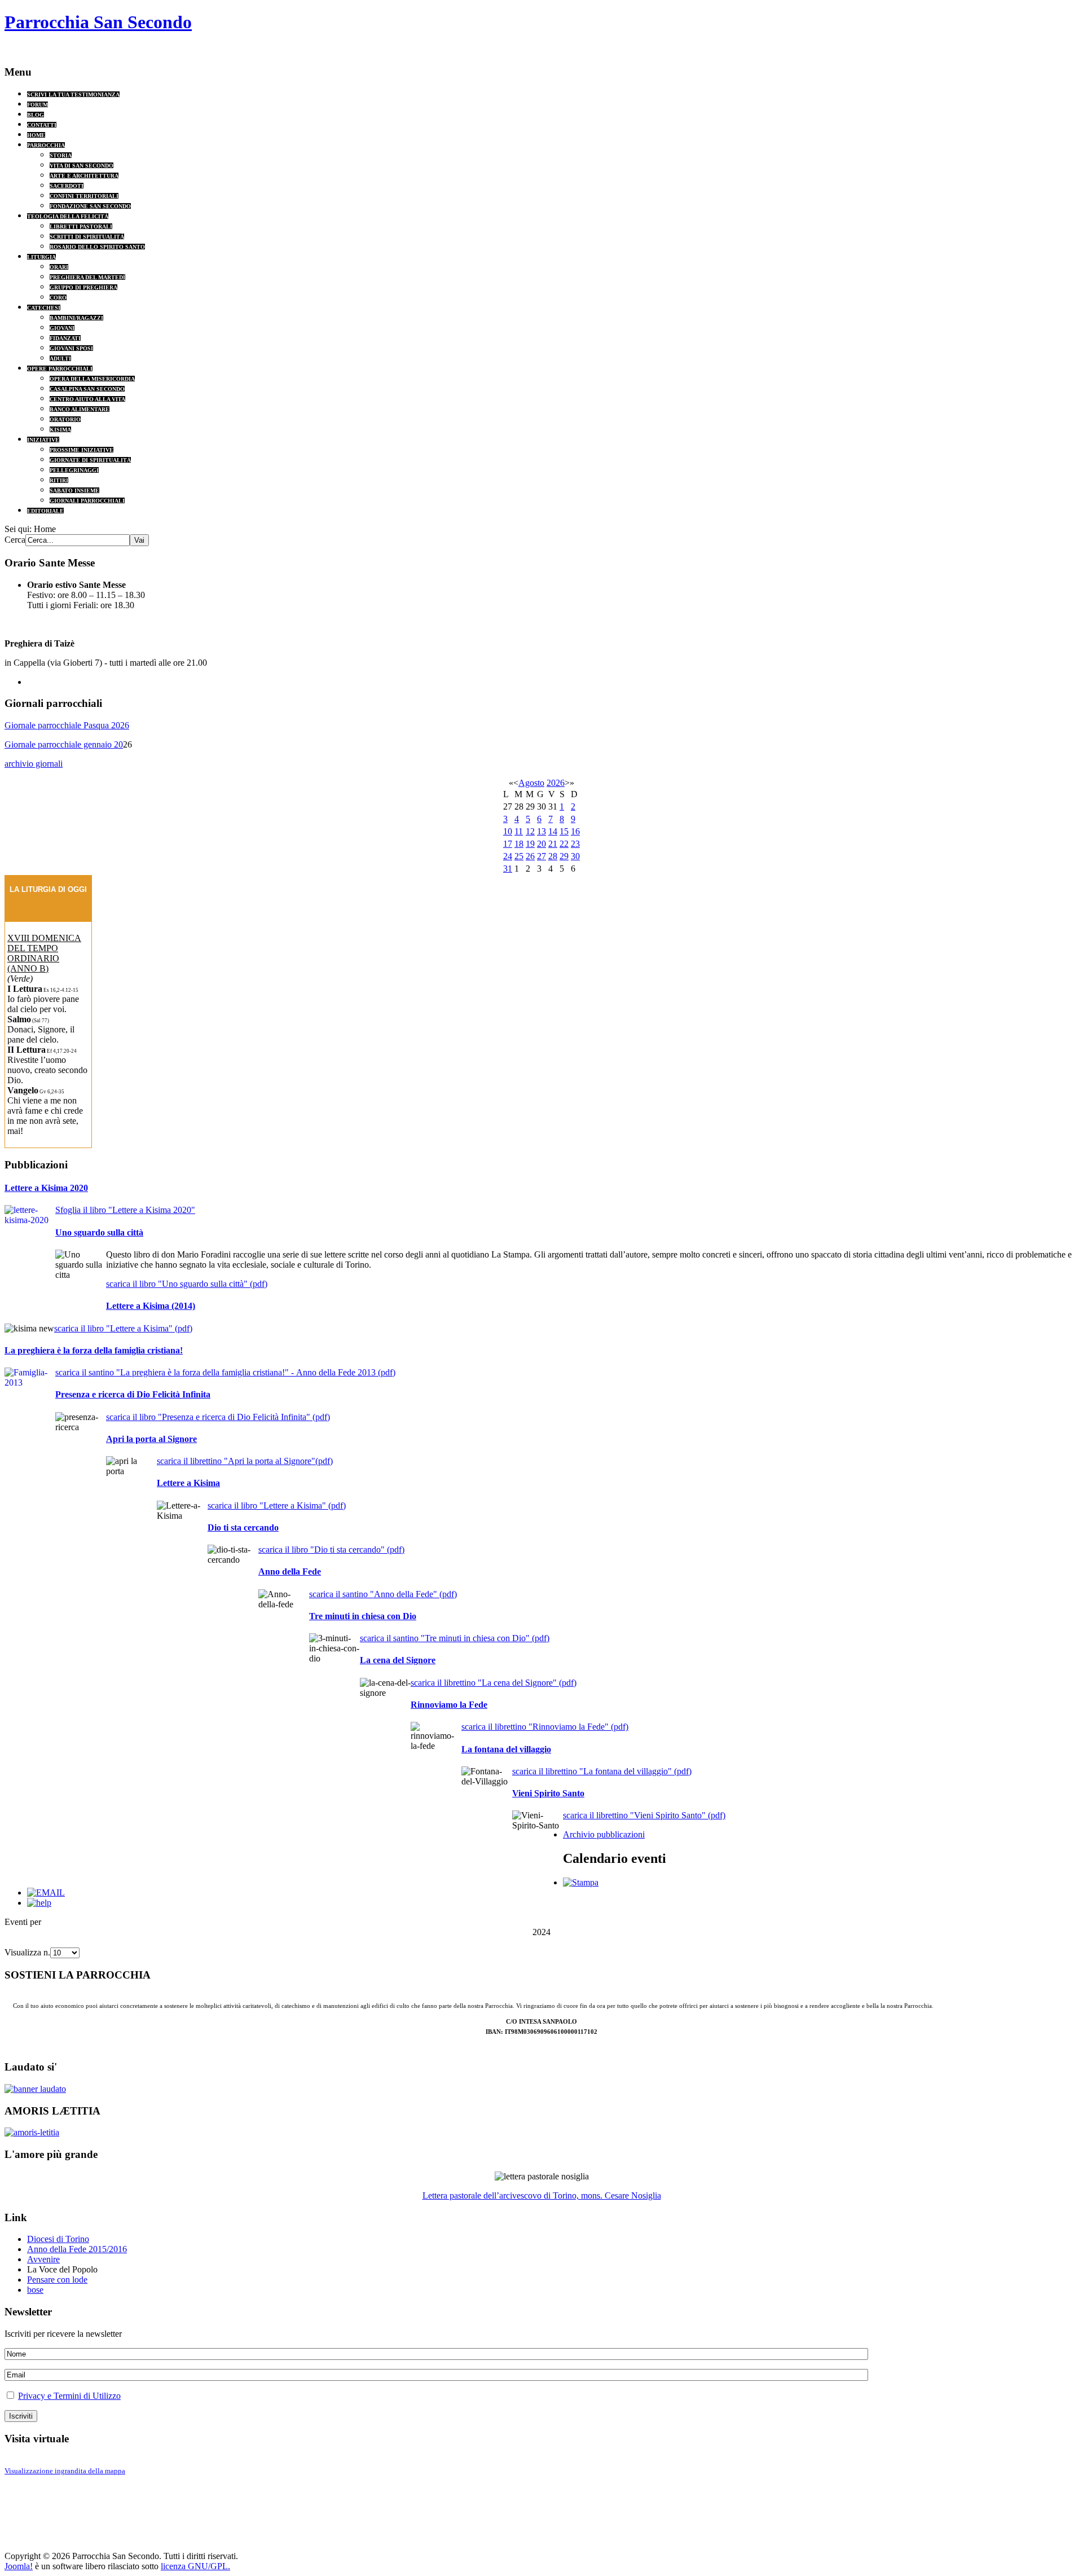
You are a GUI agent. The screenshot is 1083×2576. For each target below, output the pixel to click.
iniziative (43, 440)
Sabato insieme (74, 491)
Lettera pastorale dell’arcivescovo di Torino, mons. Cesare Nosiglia (542, 2195)
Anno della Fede (290, 1571)
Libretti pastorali (81, 227)
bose (35, 2290)
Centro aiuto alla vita (87, 399)
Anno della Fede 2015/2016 (77, 2249)
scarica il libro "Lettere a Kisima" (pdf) (123, 1328)
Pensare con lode (57, 2280)
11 (519, 831)
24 (508, 856)
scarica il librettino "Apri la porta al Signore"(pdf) (245, 1461)
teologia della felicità (68, 216)
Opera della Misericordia (92, 379)
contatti (42, 125)
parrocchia (46, 145)
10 (508, 831)
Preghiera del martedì (87, 277)
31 (508, 869)
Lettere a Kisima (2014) (151, 1306)
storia (61, 155)
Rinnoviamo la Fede (449, 1705)
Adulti (60, 359)
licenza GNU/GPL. (195, 2566)
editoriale (45, 511)
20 (541, 844)
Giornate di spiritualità (90, 460)
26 (530, 856)
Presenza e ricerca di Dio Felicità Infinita (133, 1394)
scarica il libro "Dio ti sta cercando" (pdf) (331, 1549)
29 (564, 856)
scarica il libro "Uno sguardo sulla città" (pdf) (187, 1284)
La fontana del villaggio (506, 1749)
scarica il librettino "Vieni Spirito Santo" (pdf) (644, 1815)
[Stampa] (581, 1882)
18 (519, 844)
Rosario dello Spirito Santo (97, 247)
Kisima (60, 430)
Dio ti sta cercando (243, 1527)
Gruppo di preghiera (83, 287)
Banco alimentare (80, 409)
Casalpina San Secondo (87, 389)
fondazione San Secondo (90, 206)
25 (519, 856)
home (36, 135)
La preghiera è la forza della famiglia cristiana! (94, 1350)
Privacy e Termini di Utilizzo (69, 2396)
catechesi (44, 308)
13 (541, 831)
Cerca (15, 540)
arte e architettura (84, 176)
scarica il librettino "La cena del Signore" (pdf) (494, 1683)
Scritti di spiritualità (87, 237)
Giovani (62, 328)
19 (530, 844)
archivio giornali (34, 764)
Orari (59, 267)
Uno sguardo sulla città (99, 1232)
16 (575, 831)
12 (530, 831)
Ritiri (59, 480)
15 (564, 831)
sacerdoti (67, 186)
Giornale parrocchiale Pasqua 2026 (67, 725)
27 (541, 856)
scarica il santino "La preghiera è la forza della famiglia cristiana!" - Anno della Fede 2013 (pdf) (225, 1372)
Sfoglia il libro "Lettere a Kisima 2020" (125, 1210)
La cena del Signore (398, 1660)
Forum (38, 105)
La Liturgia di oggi (48, 889)
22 (564, 844)
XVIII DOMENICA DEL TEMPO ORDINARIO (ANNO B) (44, 953)
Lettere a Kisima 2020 (46, 1188)
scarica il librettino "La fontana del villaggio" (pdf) (602, 1771)
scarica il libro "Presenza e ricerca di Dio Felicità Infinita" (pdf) (218, 1417)
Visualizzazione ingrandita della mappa (65, 2471)
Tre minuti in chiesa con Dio (363, 1616)
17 (508, 844)
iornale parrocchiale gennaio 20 (67, 744)
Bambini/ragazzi (76, 318)
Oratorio (65, 419)
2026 (556, 783)
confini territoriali (84, 196)
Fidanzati (65, 338)
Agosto (531, 783)
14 (553, 831)
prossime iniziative (82, 450)
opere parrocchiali (60, 369)
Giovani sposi (71, 348)
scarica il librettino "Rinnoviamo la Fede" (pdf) (545, 1727)
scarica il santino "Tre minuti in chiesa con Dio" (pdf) (455, 1638)
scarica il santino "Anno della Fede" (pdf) (383, 1594)
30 (575, 856)
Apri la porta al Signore (151, 1439)
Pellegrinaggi (74, 470)
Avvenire (43, 2259)
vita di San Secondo (82, 166)
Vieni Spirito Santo (548, 1793)
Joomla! (19, 2566)
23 (575, 844)
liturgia (41, 257)
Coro (58, 298)
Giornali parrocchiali (87, 501)
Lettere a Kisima (188, 1483)
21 (553, 844)
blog (36, 115)
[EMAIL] (46, 1893)
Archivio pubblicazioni (604, 1834)
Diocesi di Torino (58, 2239)
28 (553, 856)
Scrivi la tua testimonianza (73, 94)
